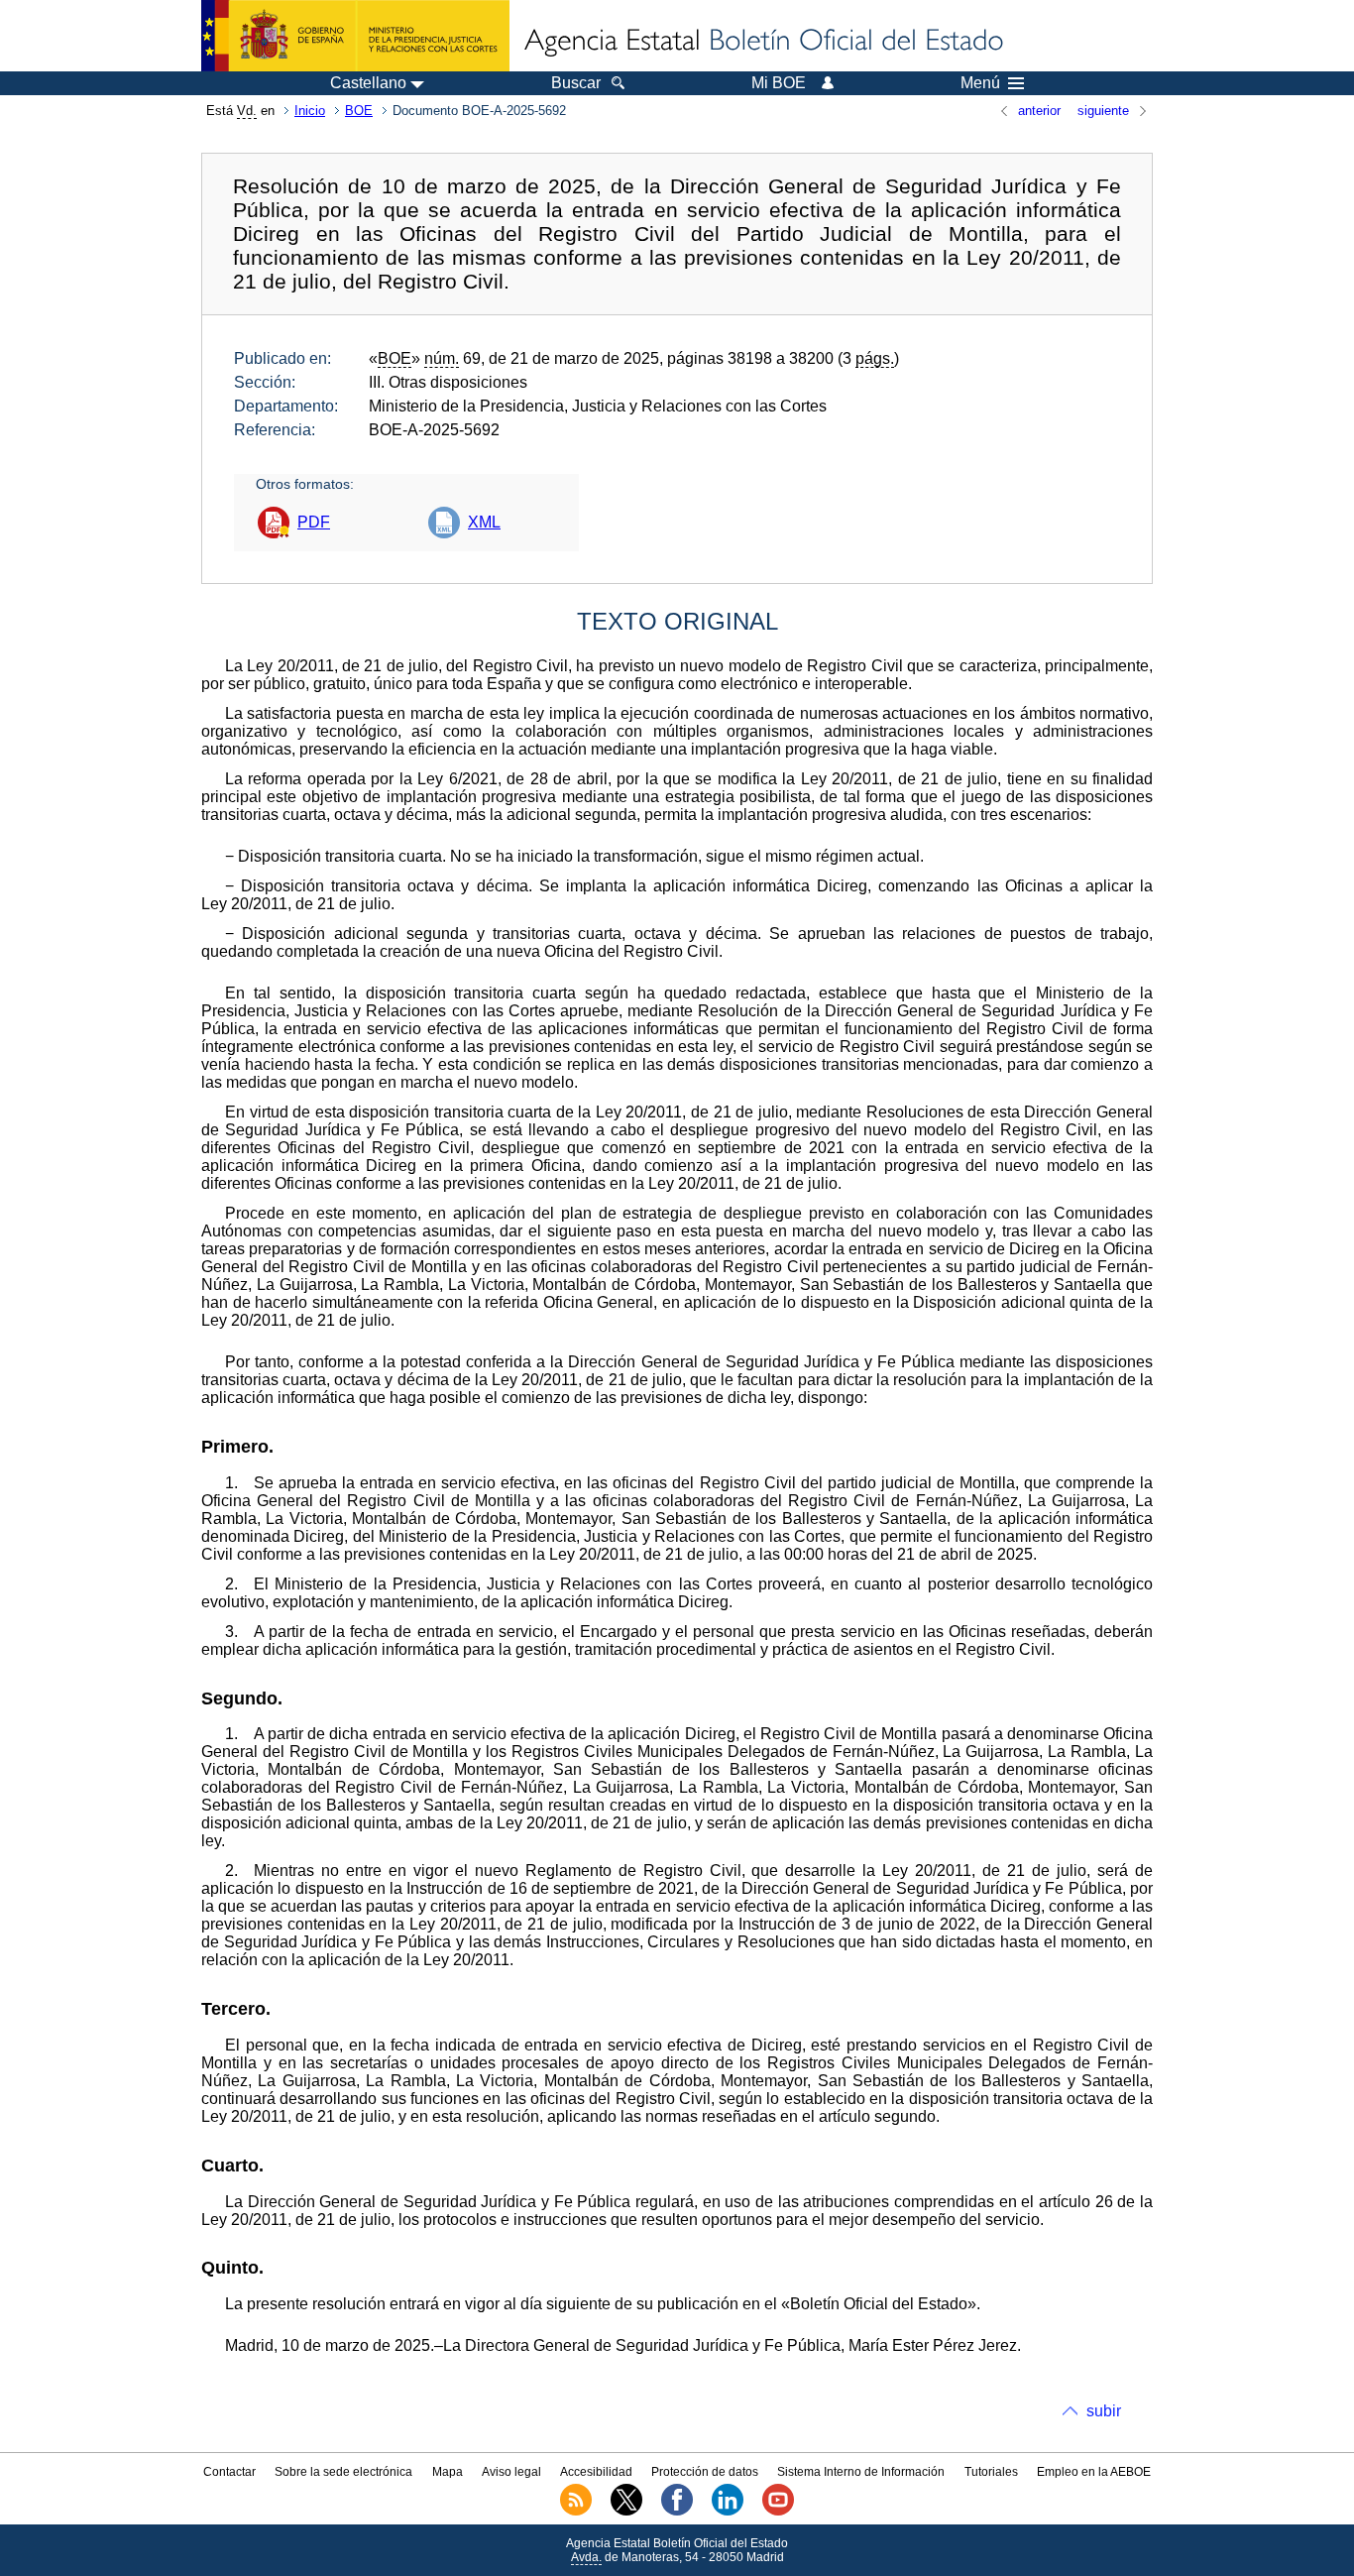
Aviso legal (511, 2472)
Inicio (310, 111)
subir (1104, 2411)
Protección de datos (705, 2472)
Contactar (229, 2472)
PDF (314, 522)
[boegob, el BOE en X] (626, 2512)
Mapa (448, 2472)
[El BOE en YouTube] (778, 2512)
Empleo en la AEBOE (1094, 2472)
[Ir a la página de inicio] (762, 42)
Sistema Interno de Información (861, 2472)
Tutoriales (991, 2472)
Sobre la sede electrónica (343, 2472)
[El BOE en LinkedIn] (728, 2512)
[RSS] (576, 2512)
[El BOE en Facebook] (677, 2512)
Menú (980, 83)
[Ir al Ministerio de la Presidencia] (355, 36)
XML (484, 522)
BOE (359, 111)
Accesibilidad (596, 2472)
